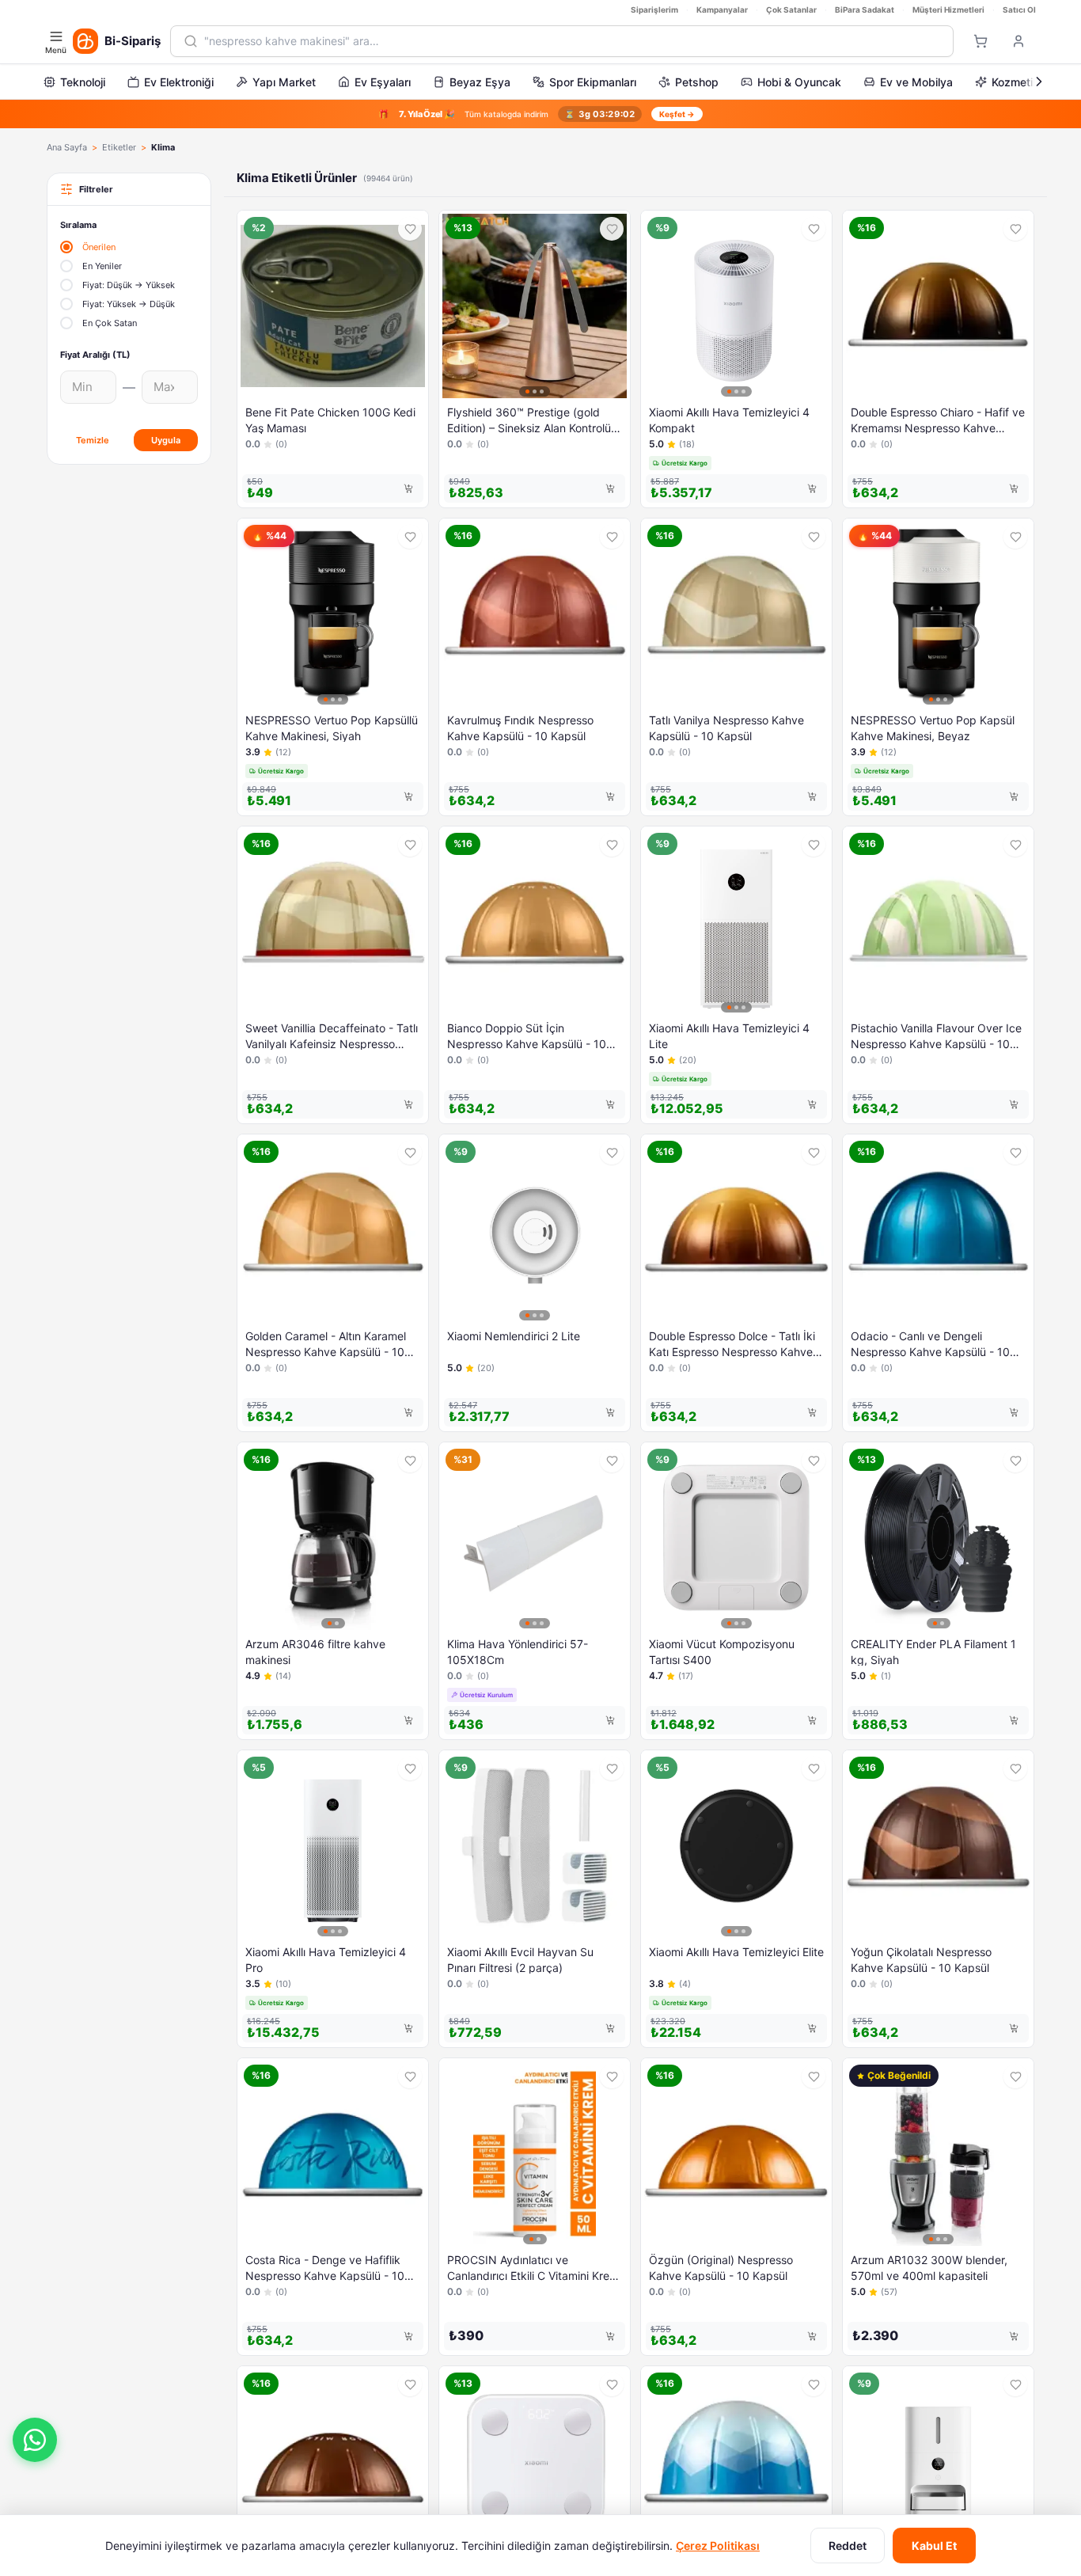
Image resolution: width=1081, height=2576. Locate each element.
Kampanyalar (722, 9)
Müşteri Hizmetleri (948, 9)
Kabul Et (934, 2546)
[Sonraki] (1039, 82)
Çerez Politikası (718, 2546)
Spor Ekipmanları (593, 82)
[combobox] (572, 41)
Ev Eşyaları (383, 82)
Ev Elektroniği (179, 82)
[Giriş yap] (1018, 41)
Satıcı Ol (1019, 9)
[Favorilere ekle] (410, 229)
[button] (35, 2440)
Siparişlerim (654, 9)
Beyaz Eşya (480, 82)
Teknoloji (83, 82)
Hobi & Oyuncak (799, 82)
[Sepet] (980, 41)
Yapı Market (284, 82)
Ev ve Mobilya (916, 82)
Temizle (93, 440)
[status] (540, 114)
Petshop (697, 82)
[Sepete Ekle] (408, 488)
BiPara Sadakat (865, 9)
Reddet (848, 2546)
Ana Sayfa (67, 147)
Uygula (166, 440)
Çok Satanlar (791, 9)
